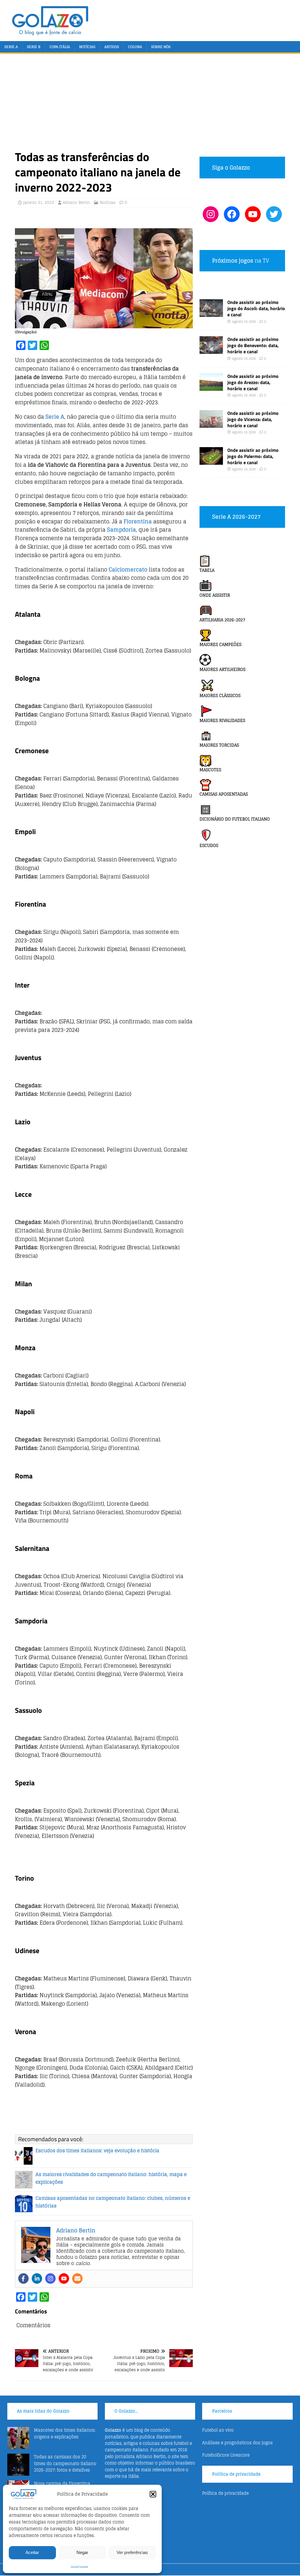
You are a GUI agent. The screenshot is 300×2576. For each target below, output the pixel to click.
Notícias (87, 47)
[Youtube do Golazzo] (253, 214)
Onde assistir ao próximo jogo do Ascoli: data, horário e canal (256, 308)
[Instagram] (50, 2278)
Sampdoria (121, 530)
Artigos (112, 47)
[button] (153, 2494)
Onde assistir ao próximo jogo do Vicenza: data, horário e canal (253, 419)
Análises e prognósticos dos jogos (237, 2443)
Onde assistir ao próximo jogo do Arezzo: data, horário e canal (253, 382)
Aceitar (32, 2552)
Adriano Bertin (76, 203)
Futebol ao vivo (218, 2430)
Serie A (11, 47)
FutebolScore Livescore (226, 2455)
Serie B (34, 47)
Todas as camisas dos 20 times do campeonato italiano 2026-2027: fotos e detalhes (65, 2463)
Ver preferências (132, 2552)
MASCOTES (210, 770)
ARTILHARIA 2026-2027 (222, 620)
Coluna (135, 47)
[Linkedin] (37, 2278)
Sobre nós (161, 47)
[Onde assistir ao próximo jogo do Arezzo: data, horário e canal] (211, 387)
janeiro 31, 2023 (39, 203)
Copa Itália (60, 47)
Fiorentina (138, 521)
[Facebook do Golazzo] (232, 214)
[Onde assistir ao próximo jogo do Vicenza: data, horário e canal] (211, 424)
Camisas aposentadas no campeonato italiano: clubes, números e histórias (113, 2202)
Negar (82, 2552)
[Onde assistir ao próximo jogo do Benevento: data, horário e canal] (211, 350)
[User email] (77, 2278)
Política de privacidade (79, 2566)
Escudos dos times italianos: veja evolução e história (97, 2151)
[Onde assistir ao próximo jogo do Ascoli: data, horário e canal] (211, 313)
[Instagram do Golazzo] (211, 214)
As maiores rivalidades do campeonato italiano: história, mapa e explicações (111, 2178)
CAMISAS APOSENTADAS (224, 794)
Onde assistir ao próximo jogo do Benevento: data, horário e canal (253, 345)
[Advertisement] (150, 105)
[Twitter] (274, 214)
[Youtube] (64, 2278)
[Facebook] (23, 2278)
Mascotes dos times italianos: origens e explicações (65, 2433)
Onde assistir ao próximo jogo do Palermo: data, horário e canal (253, 456)
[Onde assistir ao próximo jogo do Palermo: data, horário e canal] (211, 461)
